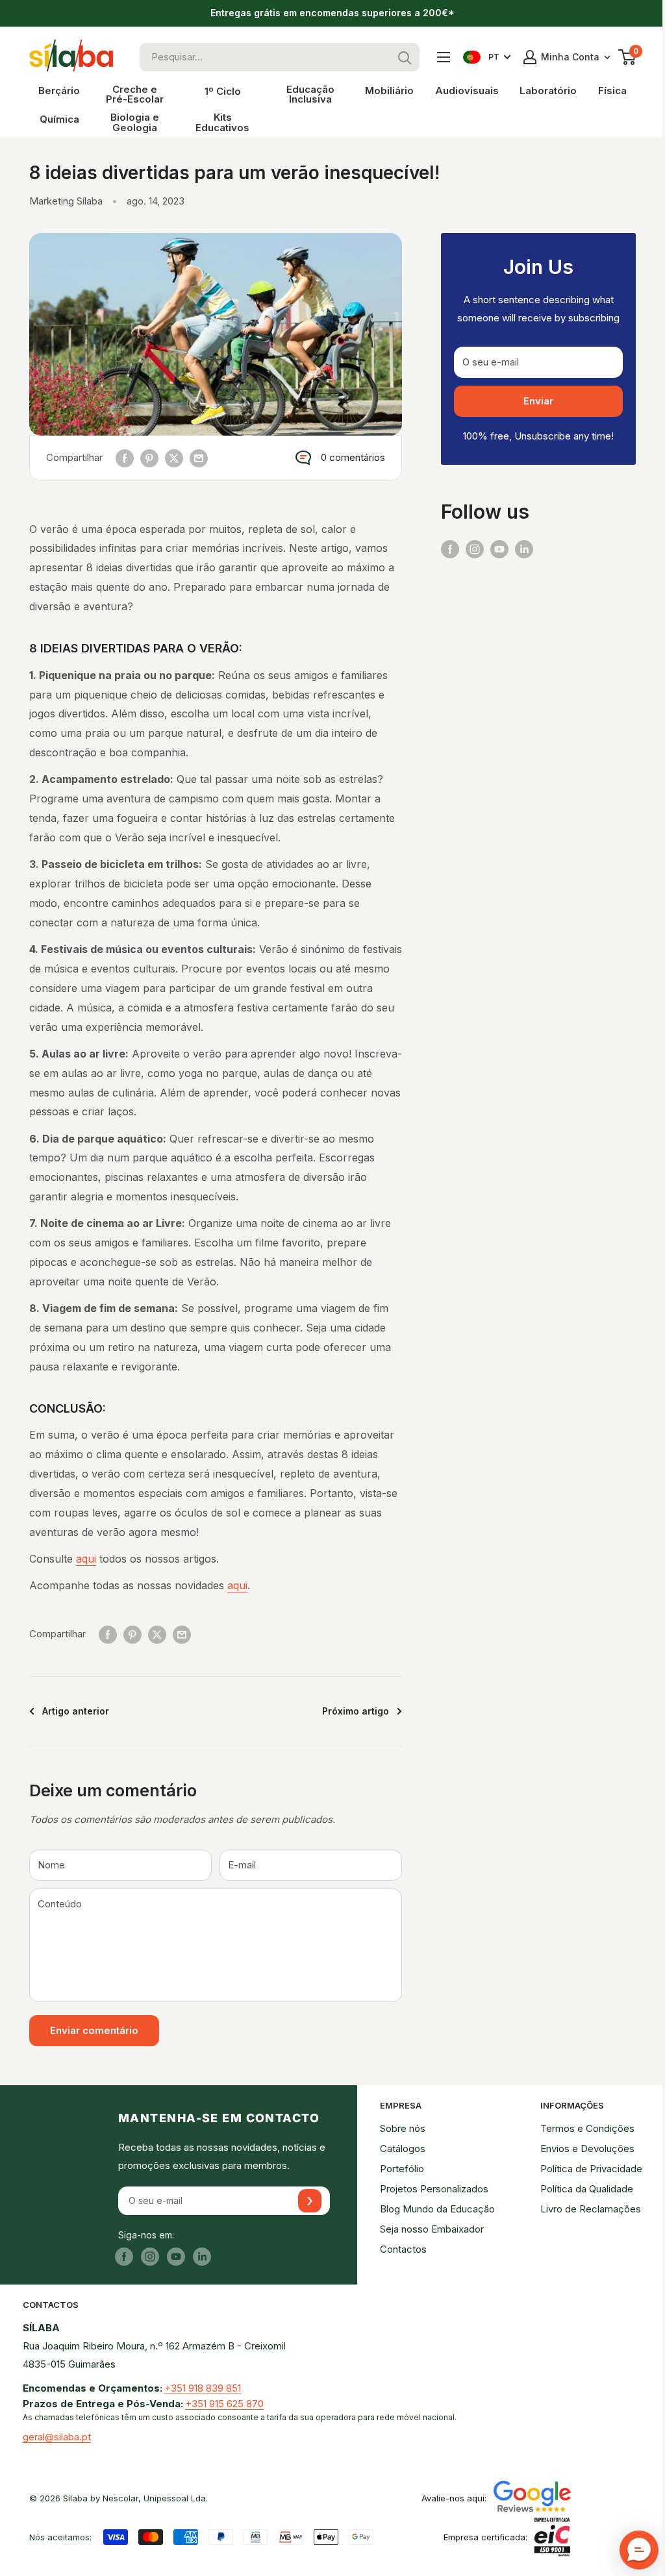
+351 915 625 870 (224, 2404)
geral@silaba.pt (57, 2437)
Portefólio (402, 2169)
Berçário (59, 91)
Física (612, 91)
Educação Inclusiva (310, 94)
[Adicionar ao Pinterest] (149, 458)
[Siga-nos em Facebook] (450, 549)
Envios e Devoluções (587, 2149)
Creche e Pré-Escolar (135, 94)
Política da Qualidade (587, 2189)
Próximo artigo (356, 1711)
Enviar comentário (94, 2030)
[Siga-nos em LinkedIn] (524, 549)
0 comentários (353, 457)
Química (59, 119)
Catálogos (403, 2149)
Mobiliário (389, 91)
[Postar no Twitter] (174, 458)
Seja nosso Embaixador (432, 2229)
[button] (639, 2550)
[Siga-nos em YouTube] (499, 549)
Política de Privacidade (591, 2169)
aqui (86, 1559)
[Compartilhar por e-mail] (199, 458)
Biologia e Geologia (135, 122)
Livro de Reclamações (591, 2209)
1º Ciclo (223, 91)
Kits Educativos (222, 122)
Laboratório (548, 91)
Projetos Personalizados (434, 2189)
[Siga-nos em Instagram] (475, 549)
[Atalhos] (444, 57)
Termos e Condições (587, 2128)
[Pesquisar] (405, 57)
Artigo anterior (76, 1711)
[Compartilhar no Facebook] (125, 458)
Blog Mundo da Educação (437, 2209)
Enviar (538, 401)
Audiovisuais (467, 91)
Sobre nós (403, 2128)
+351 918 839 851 (203, 2388)
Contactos (403, 2249)
